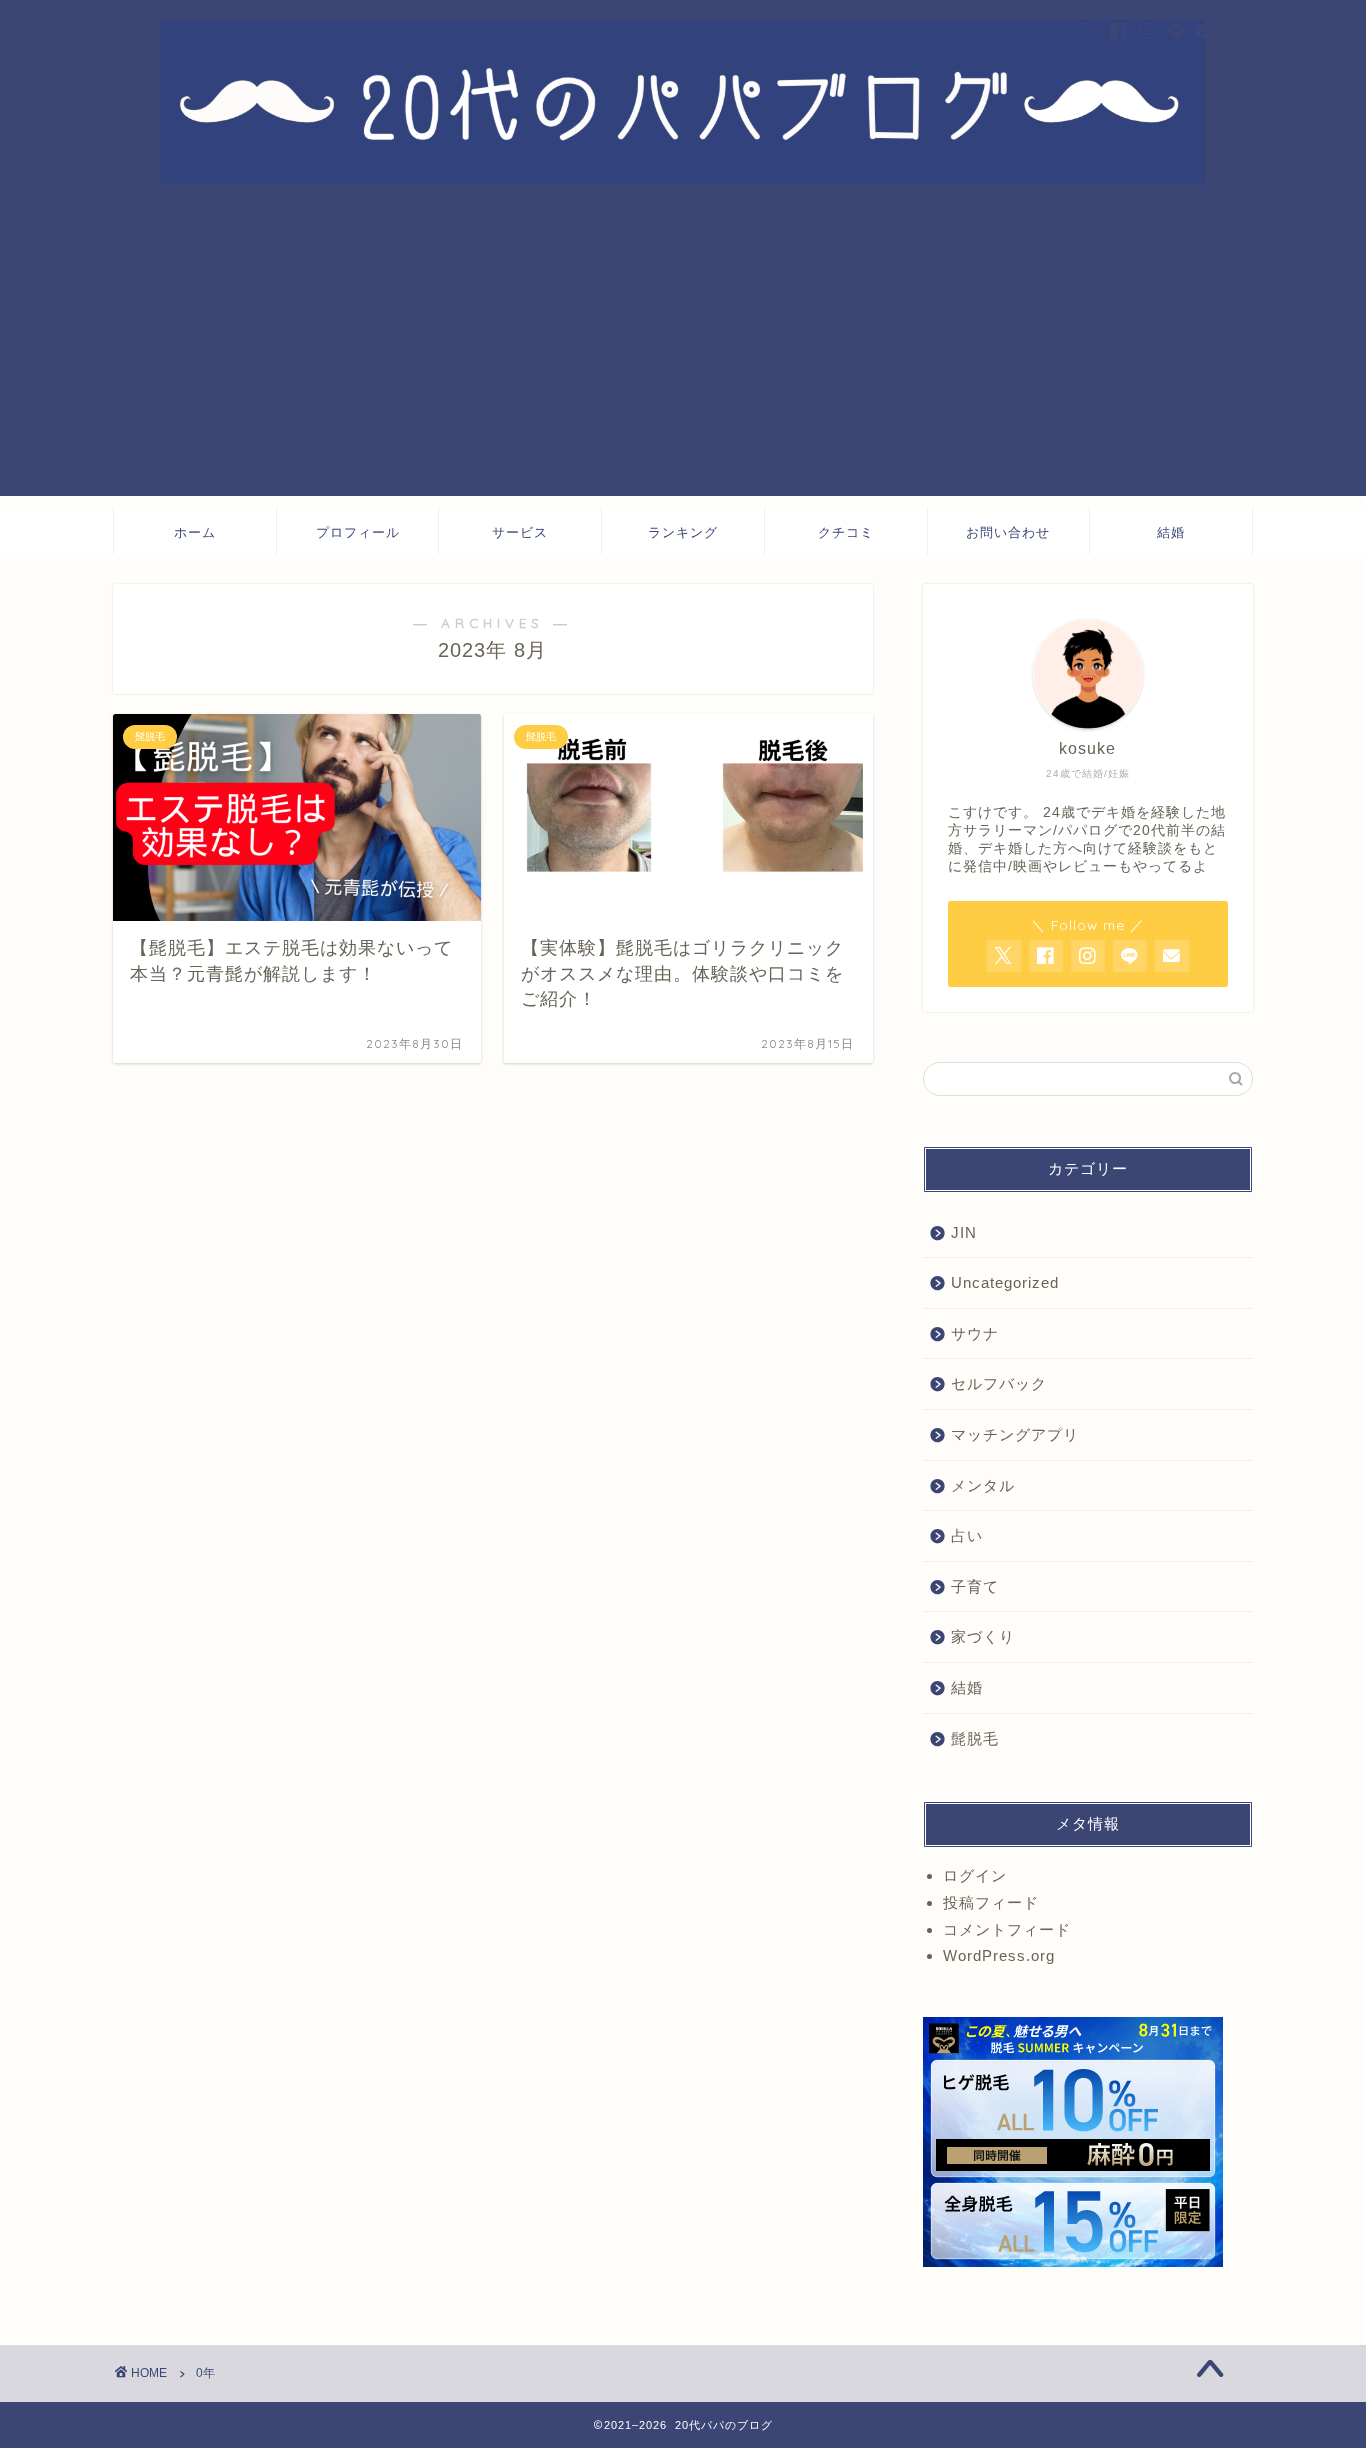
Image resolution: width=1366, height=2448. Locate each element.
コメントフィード (1007, 1929)
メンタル (983, 1485)
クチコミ (846, 532)
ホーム (195, 532)
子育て (975, 1586)
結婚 (1171, 532)
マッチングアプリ (1015, 1434)
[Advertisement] (683, 356)
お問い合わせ (1008, 532)
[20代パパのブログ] (683, 178)
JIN (964, 1232)
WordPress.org (999, 1955)
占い (967, 1535)
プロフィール (358, 532)
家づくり (983, 1636)
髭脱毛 (975, 1738)
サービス (520, 532)
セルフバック (999, 1383)
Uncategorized (1005, 1282)
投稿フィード (991, 1902)
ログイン (975, 1875)
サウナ (975, 1333)
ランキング (683, 532)
